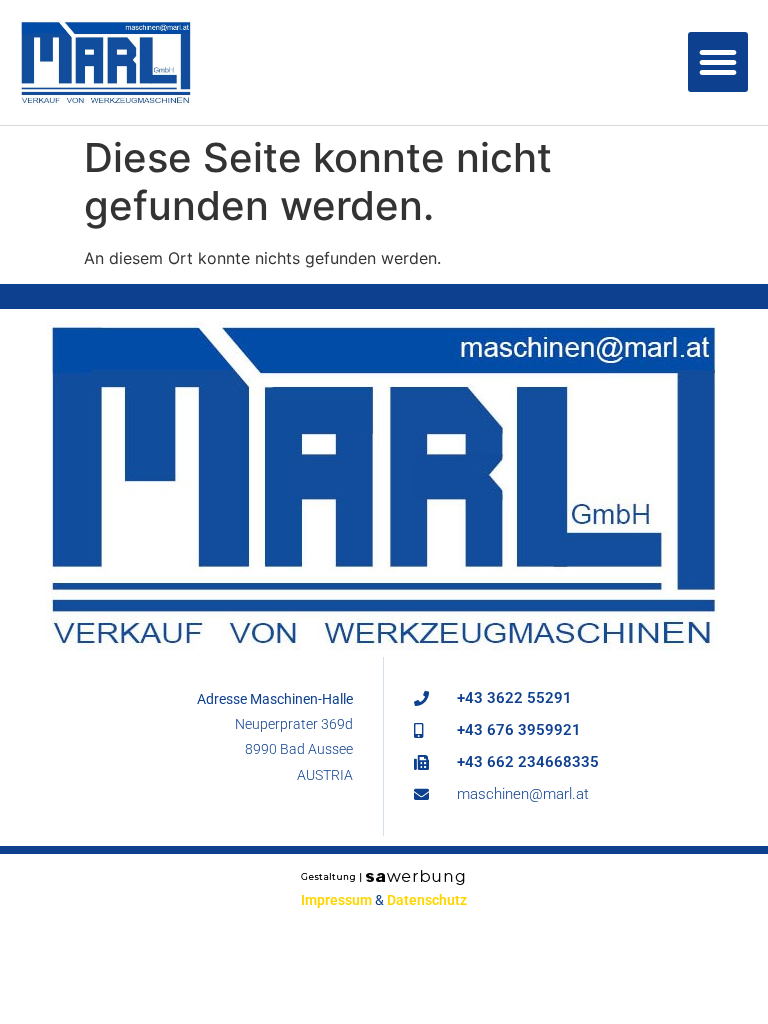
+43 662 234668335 (528, 762)
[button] (718, 62)
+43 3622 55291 (514, 698)
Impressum (336, 900)
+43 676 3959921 (519, 730)
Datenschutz (427, 900)
